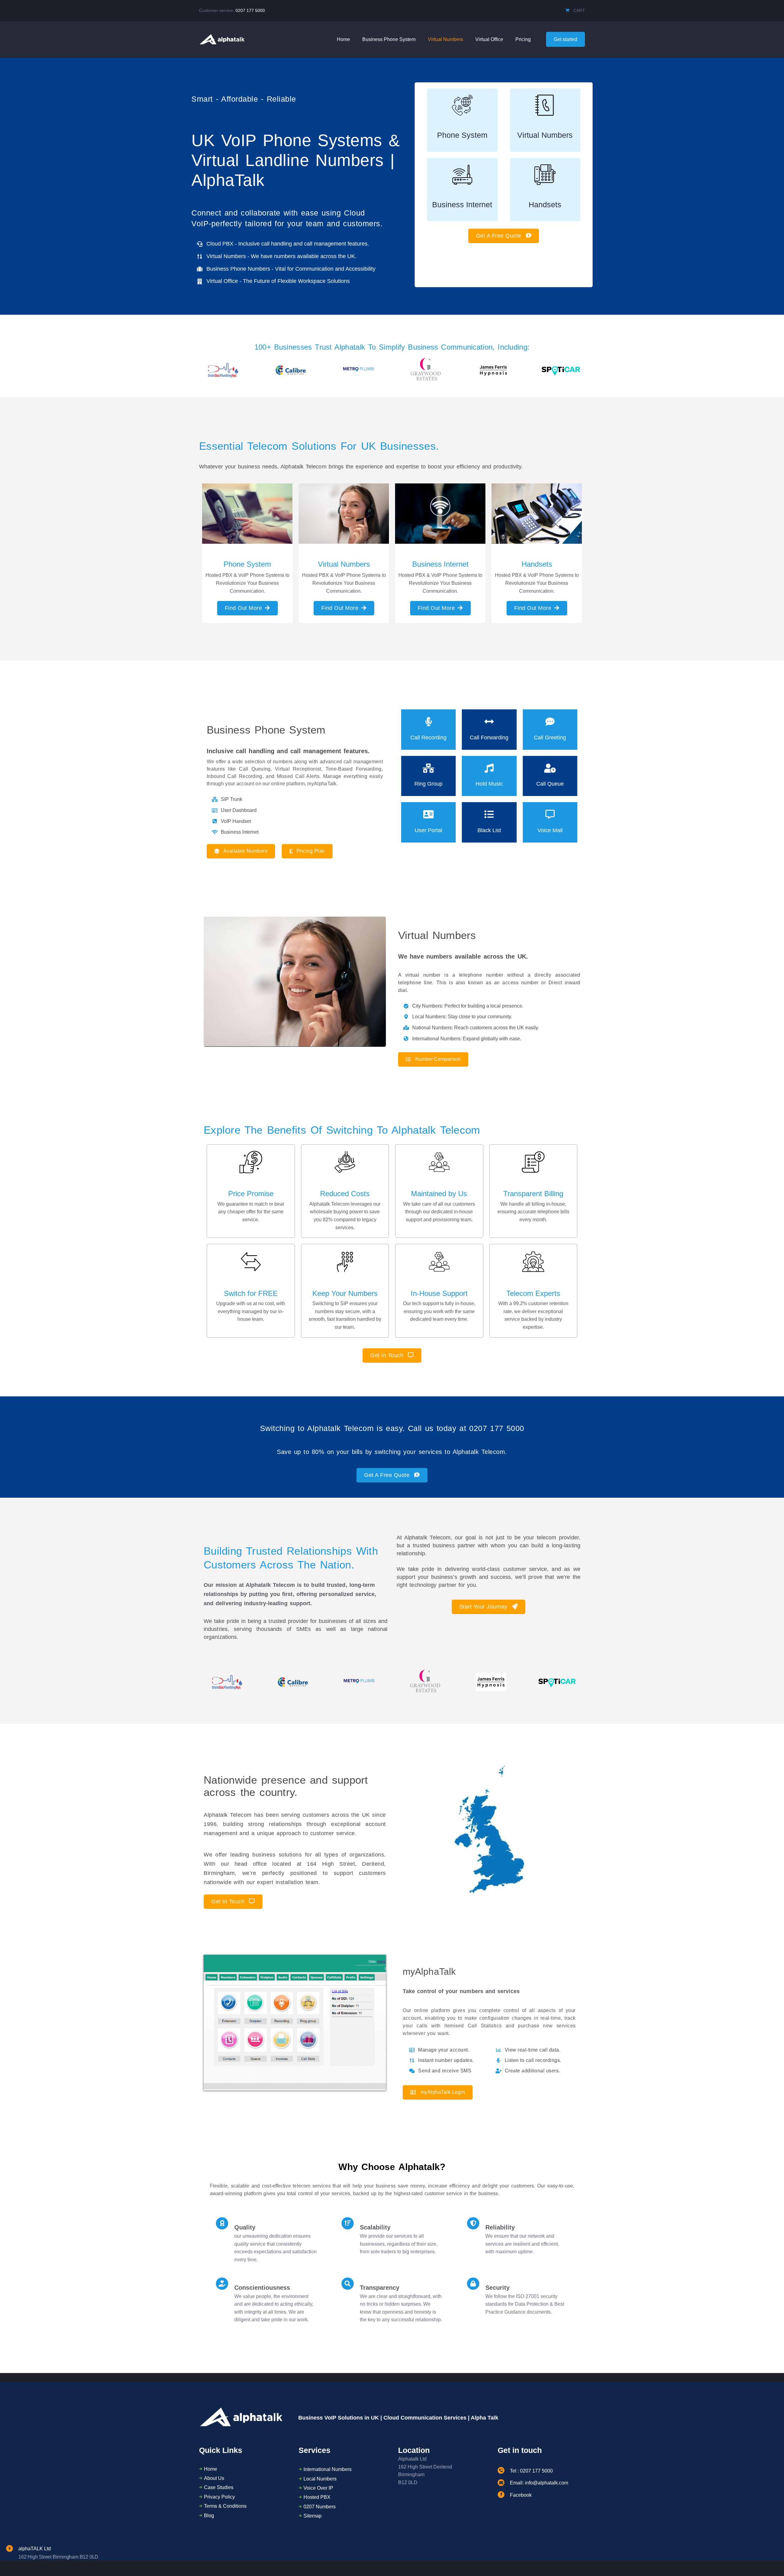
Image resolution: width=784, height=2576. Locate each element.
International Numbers (328, 2469)
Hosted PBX (317, 2497)
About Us (214, 2478)
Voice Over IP (318, 2488)
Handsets (545, 205)
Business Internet (462, 205)
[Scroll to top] (768, 2561)
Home (211, 2469)
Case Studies (219, 2487)
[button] (504, 236)
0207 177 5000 (250, 10)
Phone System (462, 135)
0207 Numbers (320, 2507)
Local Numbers (320, 2479)
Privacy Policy (219, 2497)
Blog (209, 2516)
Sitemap (313, 2516)
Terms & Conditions (225, 2506)
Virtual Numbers (545, 135)
